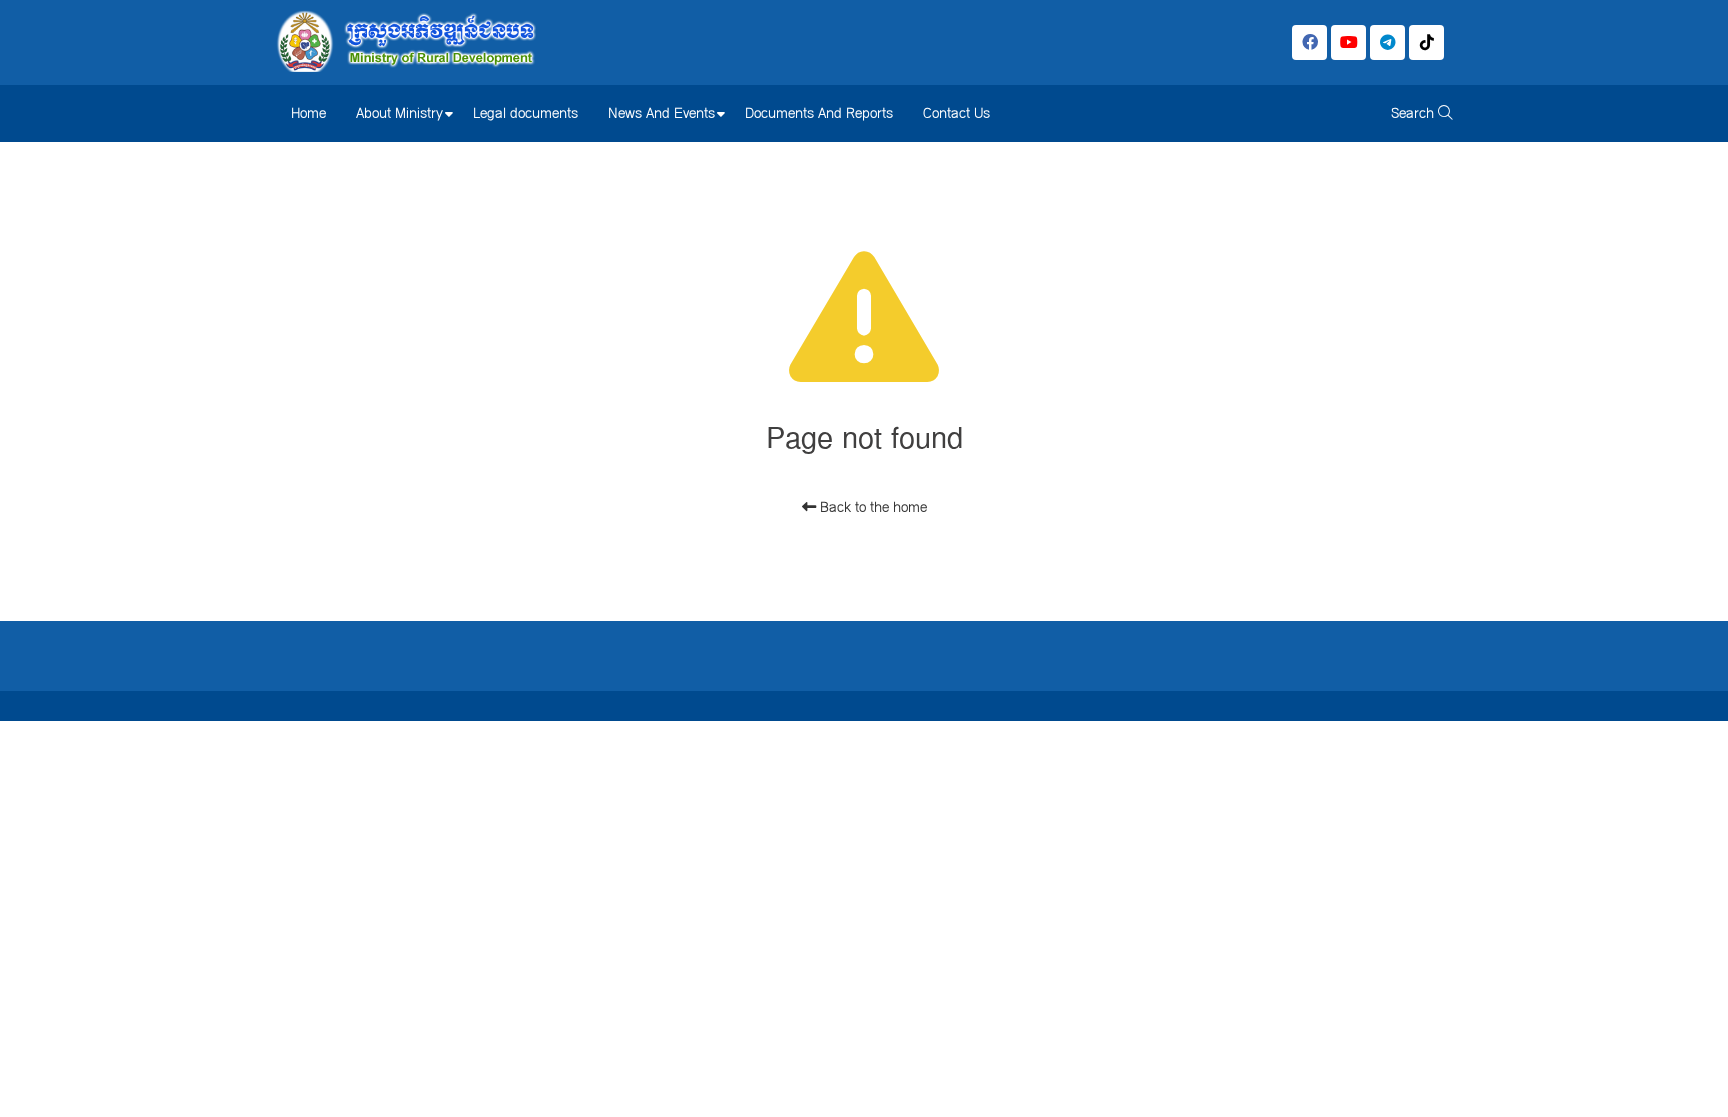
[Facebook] (1309, 42)
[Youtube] (1348, 42)
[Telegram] (1387, 42)
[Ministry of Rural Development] (406, 42)
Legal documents (525, 113)
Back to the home (871, 507)
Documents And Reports (819, 113)
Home (308, 113)
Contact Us (956, 113)
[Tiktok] (1426, 42)
